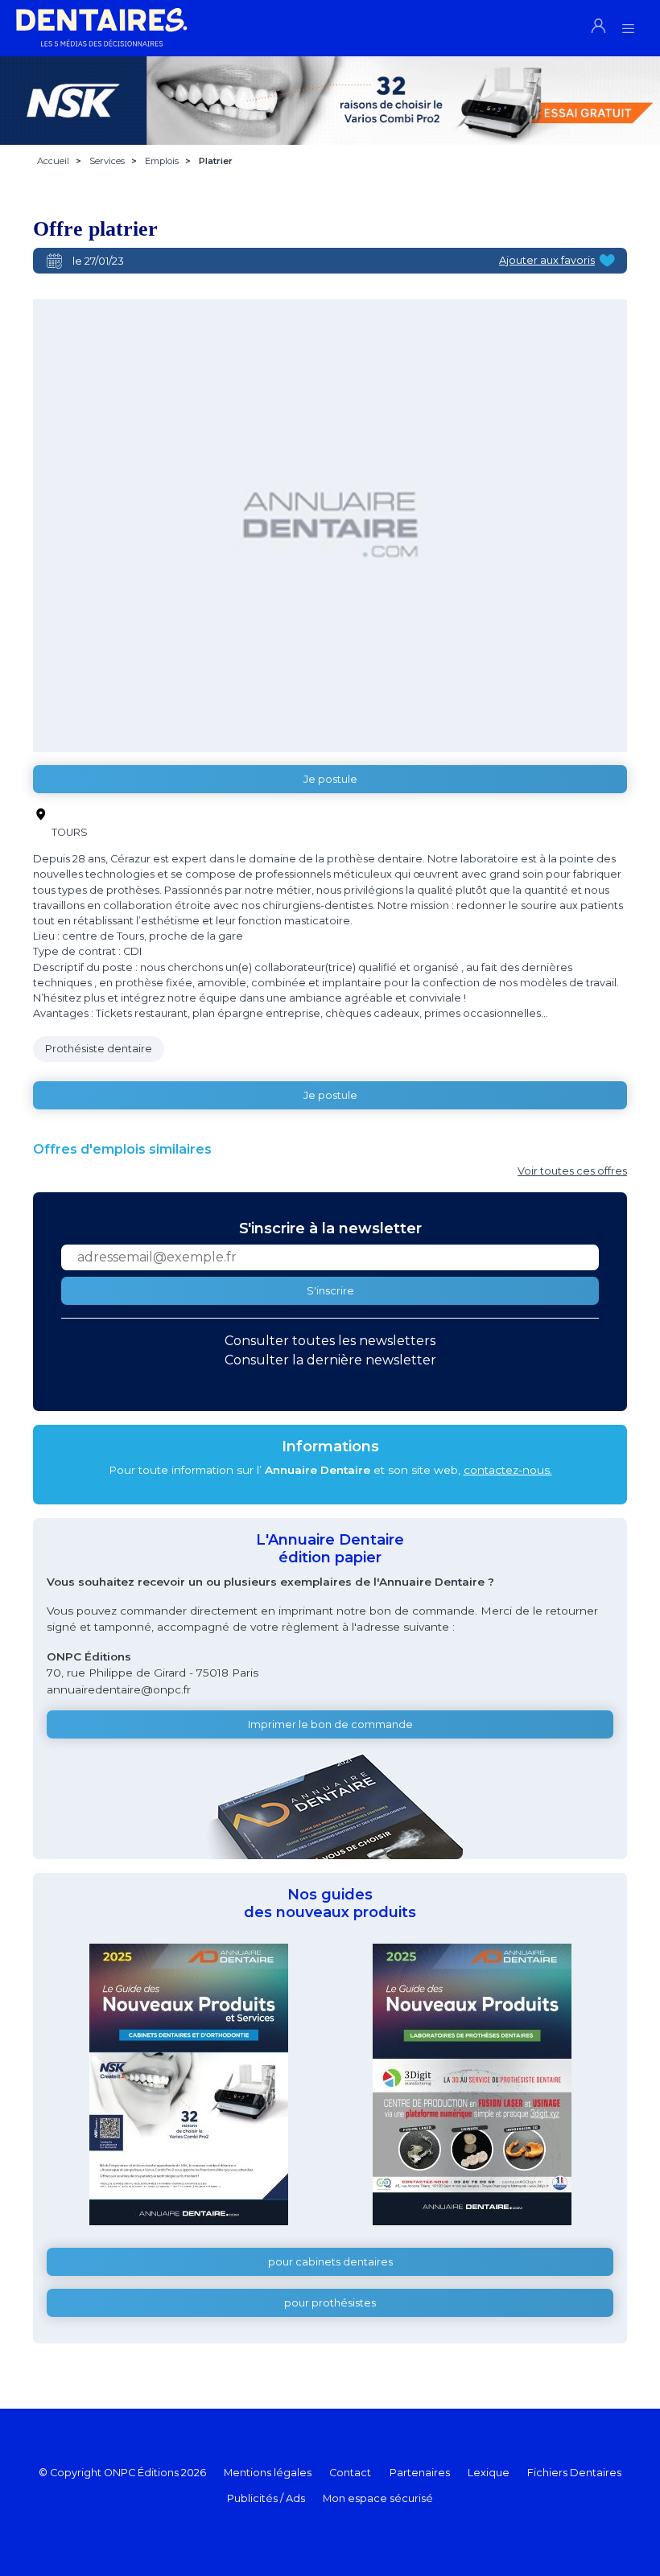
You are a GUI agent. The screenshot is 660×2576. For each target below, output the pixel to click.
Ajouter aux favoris (547, 260)
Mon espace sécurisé (378, 2498)
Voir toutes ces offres (572, 1171)
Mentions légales (268, 2473)
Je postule (330, 779)
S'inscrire (330, 1291)
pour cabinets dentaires (330, 2262)
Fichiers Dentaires (574, 2473)
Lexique (489, 2473)
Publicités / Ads (266, 2498)
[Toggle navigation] (628, 24)
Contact (350, 2473)
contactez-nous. (508, 1470)
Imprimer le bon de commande (330, 1724)
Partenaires (420, 2473)
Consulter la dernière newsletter (330, 1360)
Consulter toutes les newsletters (330, 1341)
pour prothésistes (330, 2303)
